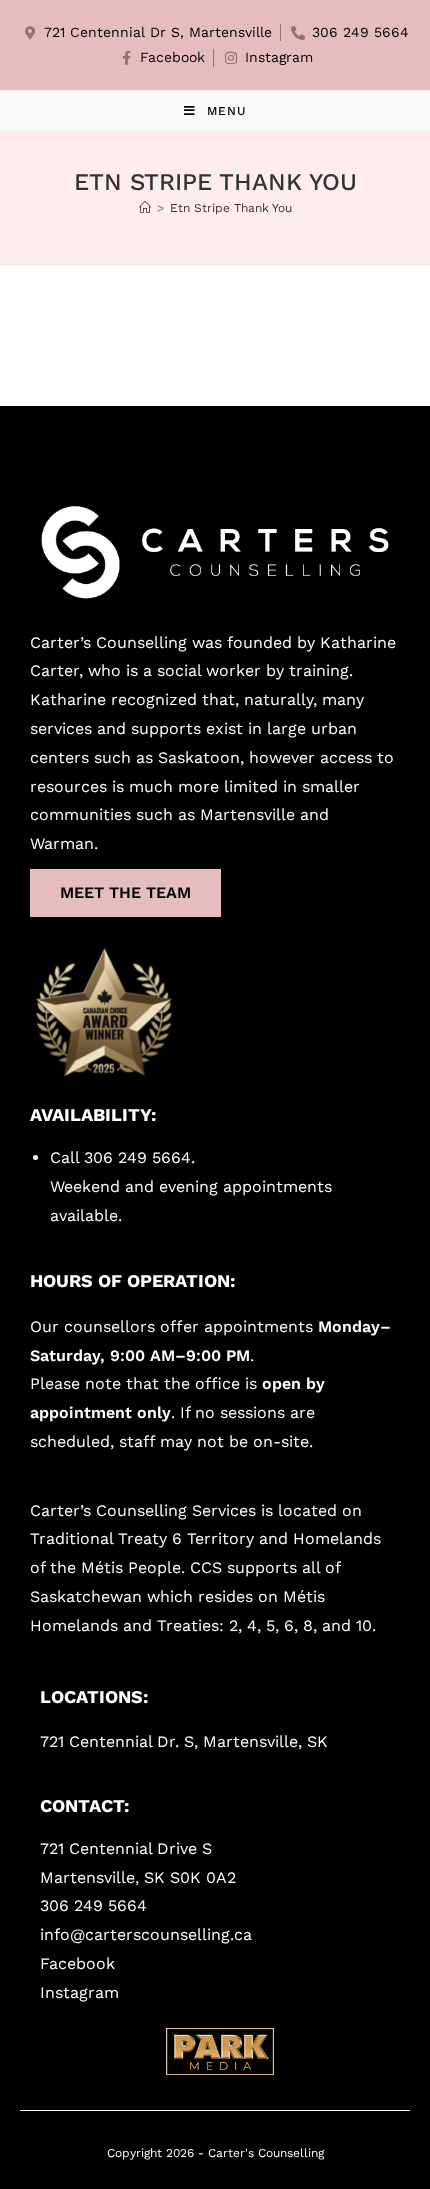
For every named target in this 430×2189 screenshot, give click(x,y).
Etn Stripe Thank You (231, 208)
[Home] (145, 208)
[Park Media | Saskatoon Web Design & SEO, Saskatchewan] (220, 2051)
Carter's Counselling (266, 2153)
